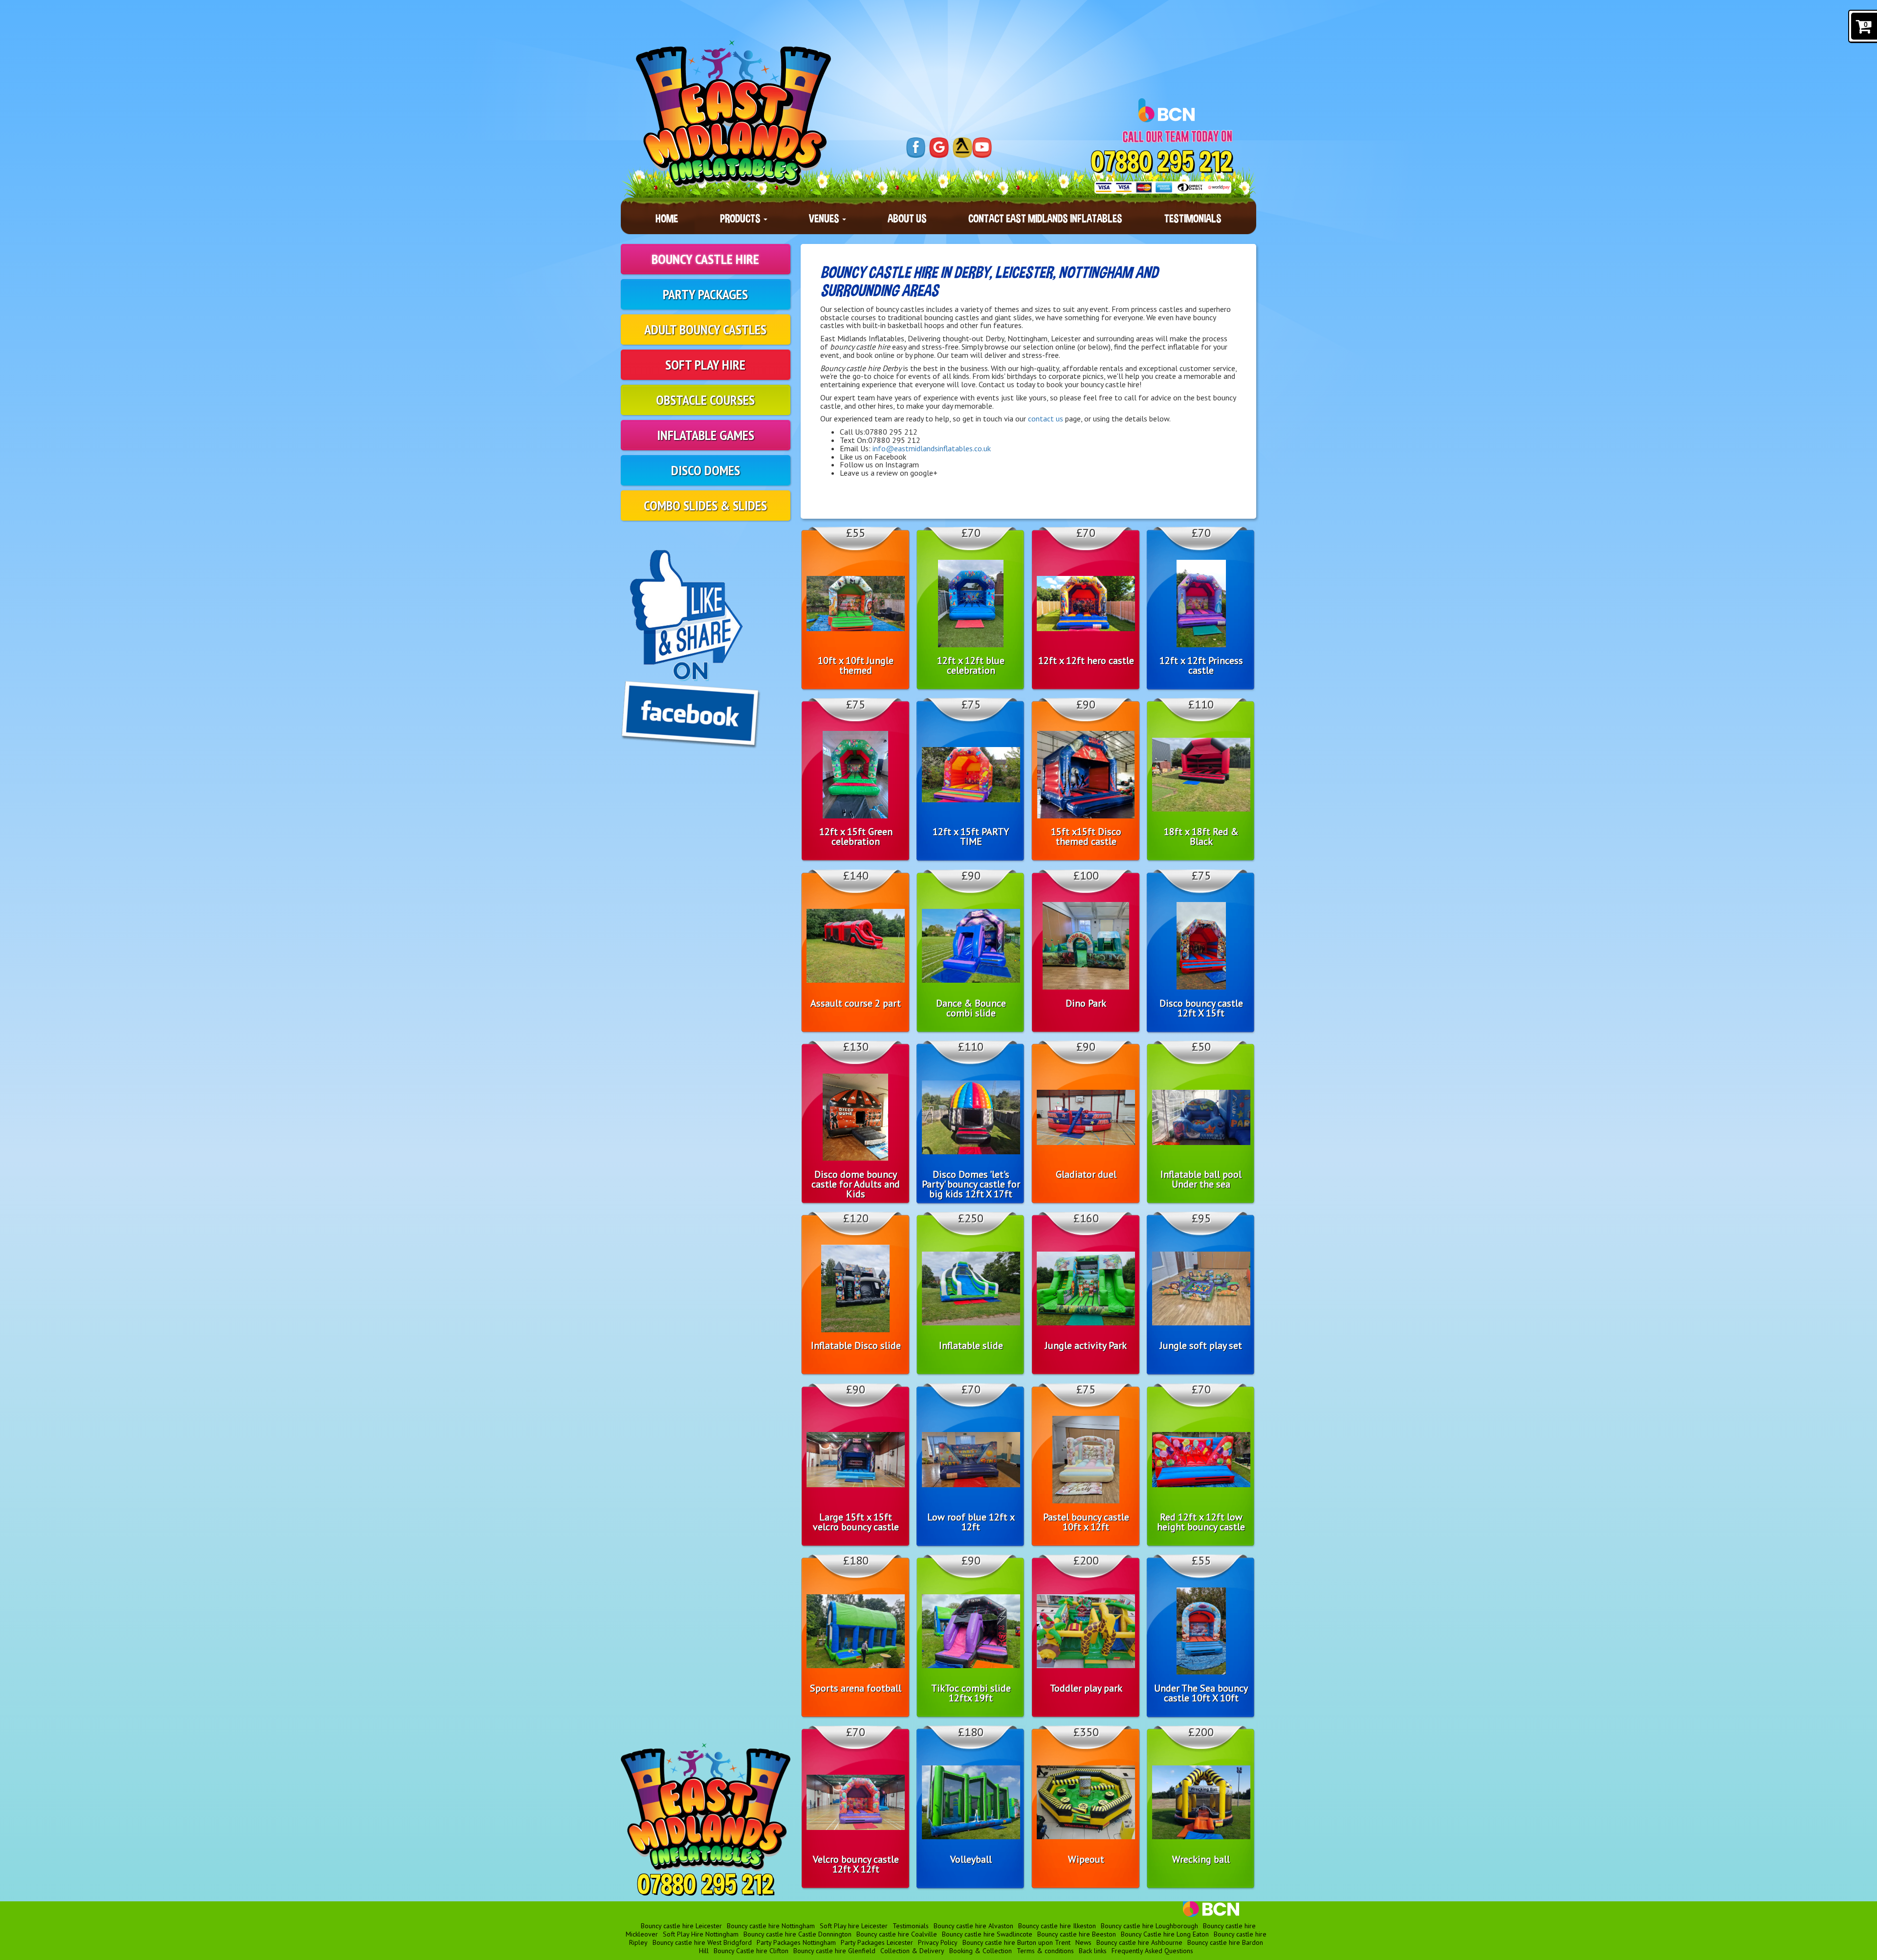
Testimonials (1193, 218)
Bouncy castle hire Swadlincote (987, 1934)
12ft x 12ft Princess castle (1201, 665)
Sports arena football (856, 1688)
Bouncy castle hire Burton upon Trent (1016, 1942)
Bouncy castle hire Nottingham (771, 1926)
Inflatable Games (706, 435)
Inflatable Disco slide (856, 1345)
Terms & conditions (1045, 1951)
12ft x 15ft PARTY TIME (971, 837)
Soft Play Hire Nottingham (701, 1934)
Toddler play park (1086, 1688)
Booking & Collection (981, 1951)
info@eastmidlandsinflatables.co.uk (932, 448)
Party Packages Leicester (877, 1942)
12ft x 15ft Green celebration (856, 837)
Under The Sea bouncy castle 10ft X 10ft (1201, 1693)
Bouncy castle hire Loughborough (1149, 1926)
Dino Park (1086, 1003)
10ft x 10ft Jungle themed (856, 665)
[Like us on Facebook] (916, 148)
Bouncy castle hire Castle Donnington (797, 1934)
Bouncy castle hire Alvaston (973, 1926)
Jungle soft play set (1201, 1345)
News (1083, 1942)
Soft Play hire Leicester (854, 1926)
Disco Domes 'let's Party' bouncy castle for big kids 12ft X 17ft (971, 1184)
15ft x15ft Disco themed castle (1086, 837)
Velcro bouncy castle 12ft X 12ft (856, 1864)
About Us (907, 218)
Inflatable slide (971, 1345)
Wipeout (1086, 1859)
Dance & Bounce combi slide (971, 1008)
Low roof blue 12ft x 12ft (971, 1522)
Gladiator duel (1086, 1174)
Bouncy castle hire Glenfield (834, 1951)
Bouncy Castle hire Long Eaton (1165, 1934)
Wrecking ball (1201, 1859)
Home (667, 218)
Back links (1093, 1951)
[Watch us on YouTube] (982, 148)
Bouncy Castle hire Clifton (751, 1951)
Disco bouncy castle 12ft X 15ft (1201, 1008)
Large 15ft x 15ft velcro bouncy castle (856, 1522)
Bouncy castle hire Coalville (897, 1934)
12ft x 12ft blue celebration (971, 665)
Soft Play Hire (705, 364)
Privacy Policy (938, 1942)
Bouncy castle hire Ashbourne (1139, 1942)
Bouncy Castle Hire (705, 259)
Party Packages (705, 294)
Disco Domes (706, 470)
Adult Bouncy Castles (705, 329)
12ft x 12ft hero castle (1086, 661)
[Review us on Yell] (962, 148)
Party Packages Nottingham (796, 1942)
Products (741, 218)
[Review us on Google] (939, 148)
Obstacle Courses (705, 400)
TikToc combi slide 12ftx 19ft (971, 1693)
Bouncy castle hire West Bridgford (702, 1942)
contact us (1046, 418)
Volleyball (971, 1859)
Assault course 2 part (856, 1003)
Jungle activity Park (1086, 1345)
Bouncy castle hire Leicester (681, 1926)
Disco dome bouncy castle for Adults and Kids (856, 1184)
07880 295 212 (1162, 162)
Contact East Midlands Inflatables (1045, 218)
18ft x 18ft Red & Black (1201, 837)
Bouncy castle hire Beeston (1077, 1934)
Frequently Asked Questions (1152, 1951)
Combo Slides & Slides (705, 505)
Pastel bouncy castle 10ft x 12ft (1086, 1522)
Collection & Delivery (912, 1951)
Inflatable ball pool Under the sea (1201, 1179)
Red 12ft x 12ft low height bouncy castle (1201, 1522)
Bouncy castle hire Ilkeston (1057, 1926)
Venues (825, 218)
